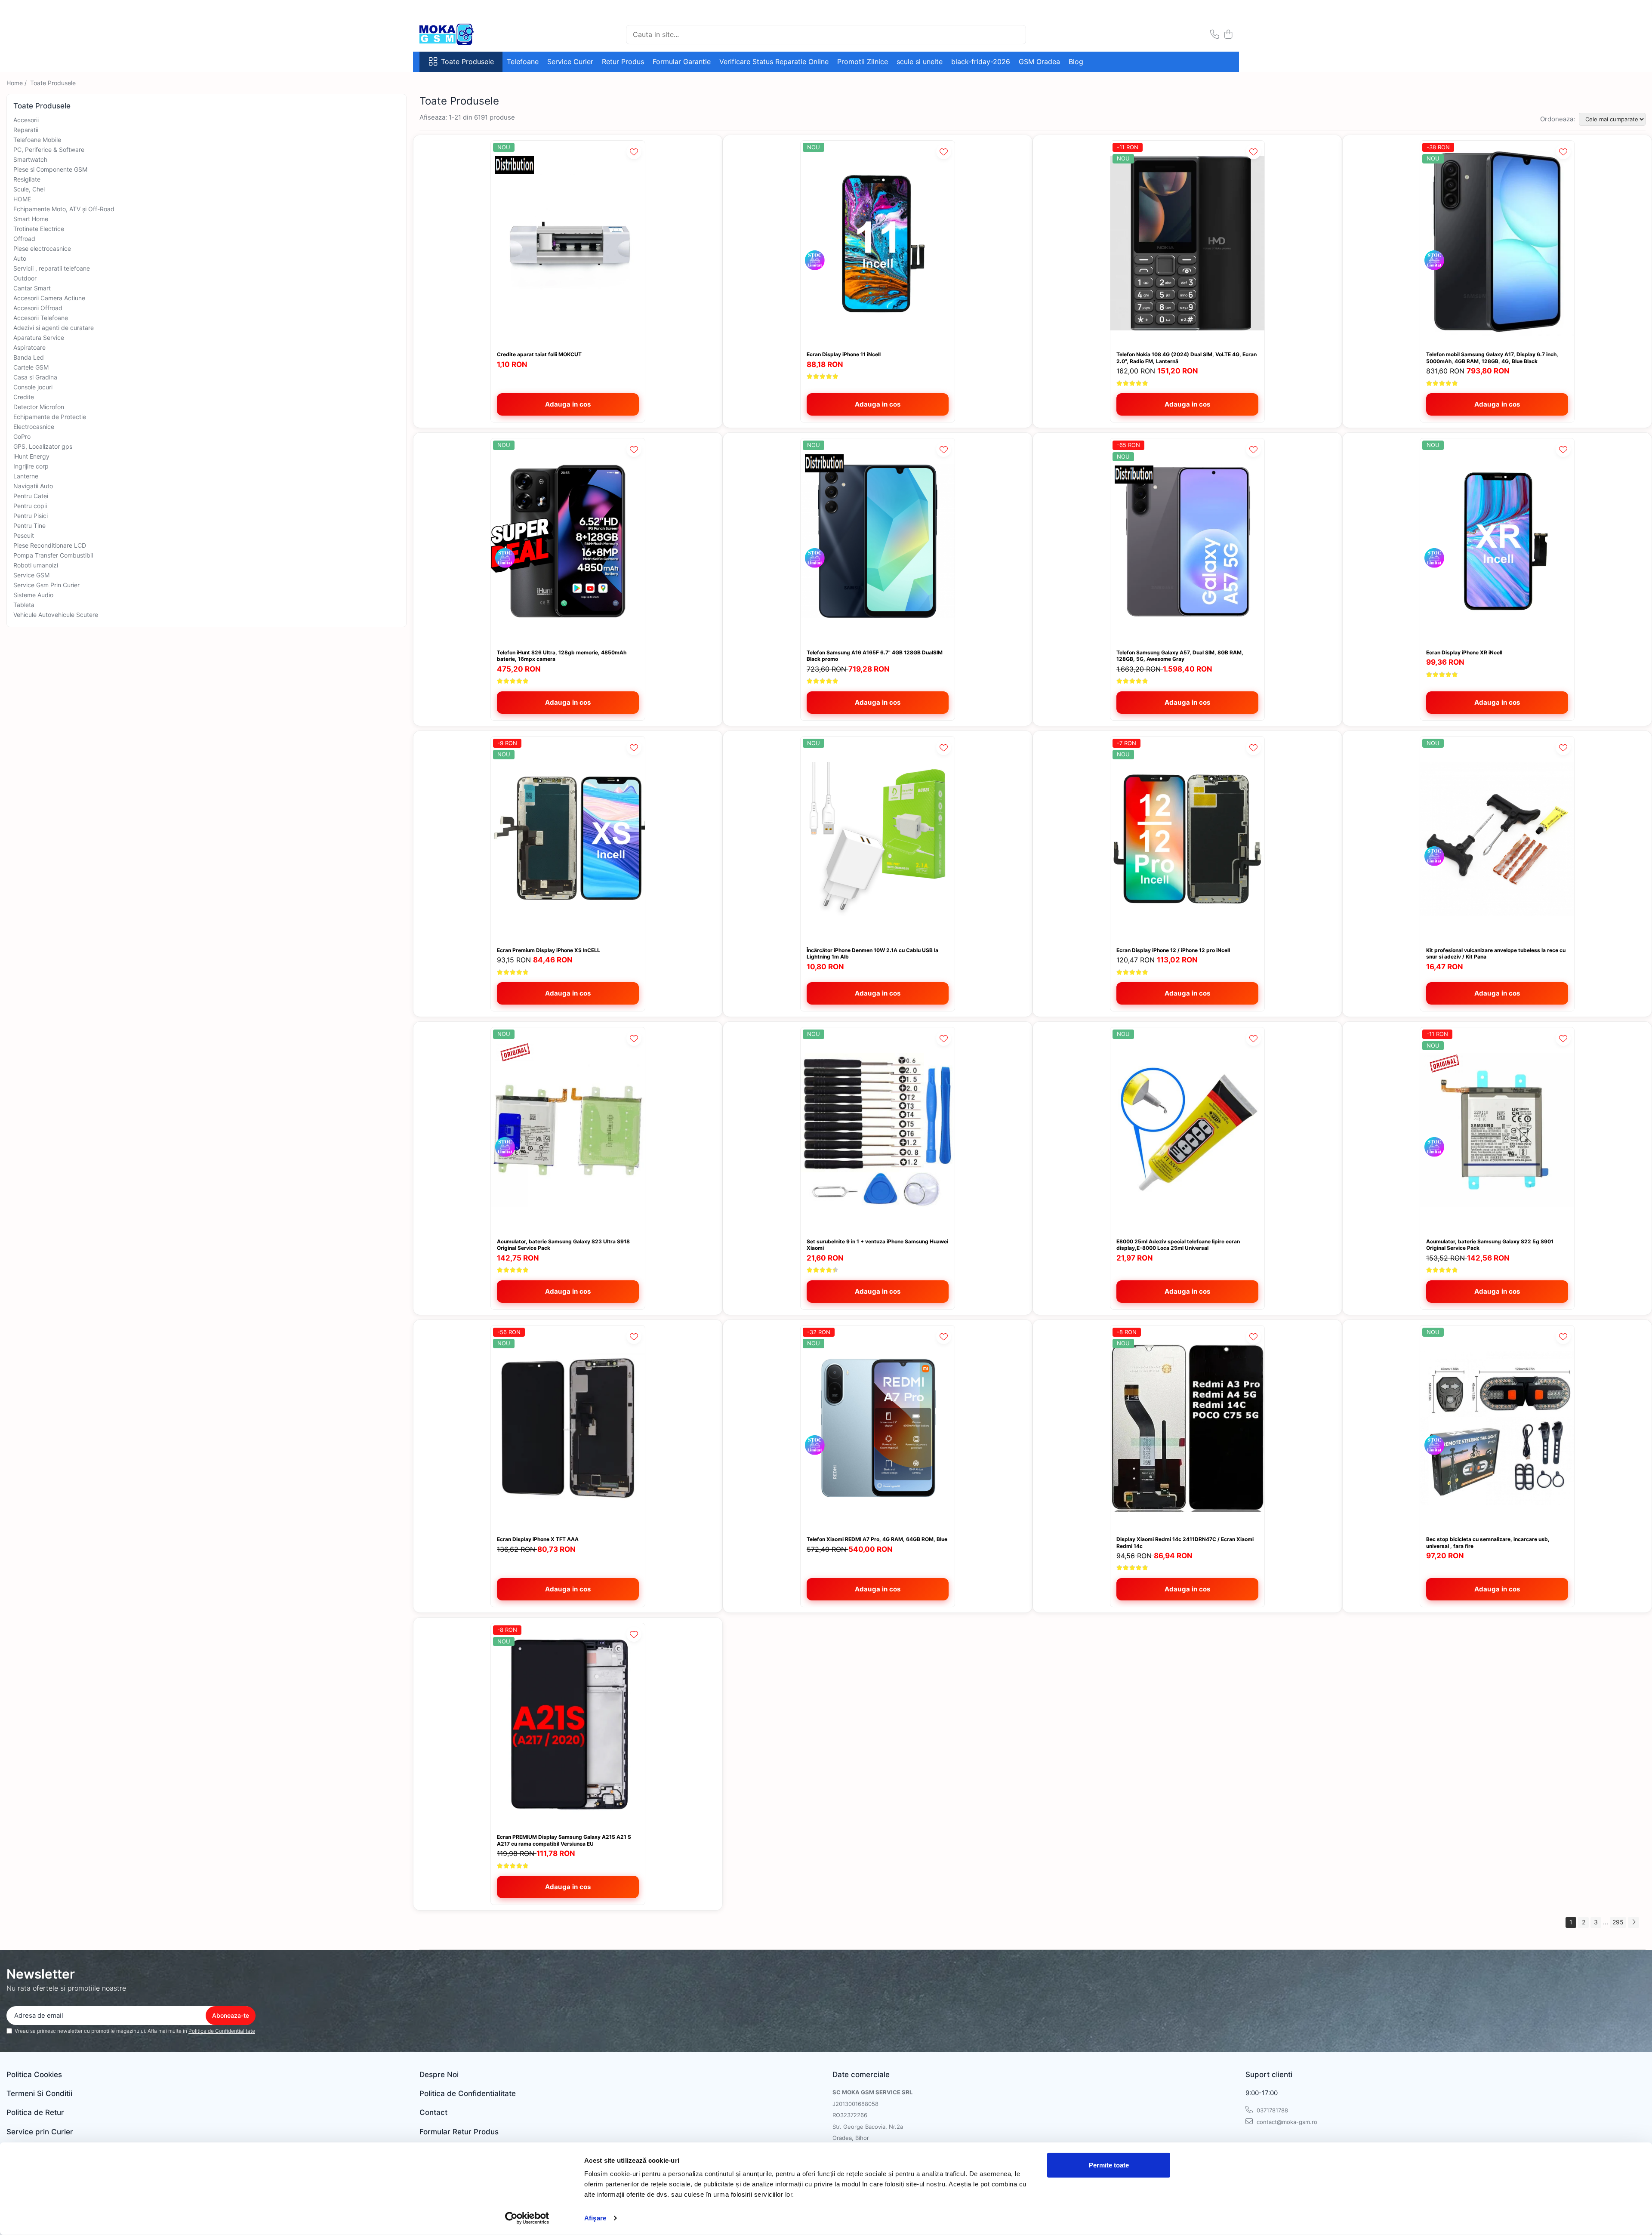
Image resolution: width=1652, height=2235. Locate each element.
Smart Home (31, 219)
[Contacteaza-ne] (1215, 35)
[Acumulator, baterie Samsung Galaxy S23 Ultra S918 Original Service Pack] (568, 1130)
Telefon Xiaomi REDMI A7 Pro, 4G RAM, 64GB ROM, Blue (877, 1539)
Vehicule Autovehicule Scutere (56, 615)
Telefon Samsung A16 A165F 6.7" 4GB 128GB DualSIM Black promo (875, 656)
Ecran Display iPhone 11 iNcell (844, 354)
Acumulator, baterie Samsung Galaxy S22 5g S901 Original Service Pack (1490, 1245)
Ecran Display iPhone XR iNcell (1464, 652)
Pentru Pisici (31, 516)
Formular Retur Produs (459, 2132)
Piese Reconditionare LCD (50, 545)
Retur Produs (623, 62)
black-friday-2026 (981, 62)
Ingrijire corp (31, 466)
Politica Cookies (34, 2075)
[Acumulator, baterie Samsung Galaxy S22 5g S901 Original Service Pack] (1497, 1130)
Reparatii (26, 130)
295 (1618, 1922)
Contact (433, 2112)
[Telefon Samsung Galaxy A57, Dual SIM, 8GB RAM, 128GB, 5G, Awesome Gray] (1187, 541)
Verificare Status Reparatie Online (774, 62)
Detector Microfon (39, 407)
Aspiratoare (29, 347)
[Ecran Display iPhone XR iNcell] (1497, 541)
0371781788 (1271, 2110)
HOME (22, 199)
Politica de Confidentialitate (222, 2031)
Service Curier (570, 62)
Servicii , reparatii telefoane (52, 268)
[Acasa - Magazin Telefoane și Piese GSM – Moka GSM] (462, 34)
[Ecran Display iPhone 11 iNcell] (878, 243)
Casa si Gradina (35, 377)
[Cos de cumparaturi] (1228, 35)
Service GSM (31, 575)
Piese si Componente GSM (50, 169)
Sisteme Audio (33, 595)
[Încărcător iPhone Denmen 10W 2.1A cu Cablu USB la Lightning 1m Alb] (878, 839)
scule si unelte (920, 62)
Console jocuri (33, 387)
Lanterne (26, 476)
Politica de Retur (35, 2112)
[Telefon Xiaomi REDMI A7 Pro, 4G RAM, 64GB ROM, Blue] (878, 1428)
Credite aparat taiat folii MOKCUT (539, 354)
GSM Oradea (1039, 62)
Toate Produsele (467, 62)
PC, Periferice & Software (49, 150)
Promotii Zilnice (863, 62)
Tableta (24, 605)
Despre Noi (439, 2075)
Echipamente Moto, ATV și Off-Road (64, 209)
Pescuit (24, 535)
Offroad (24, 239)
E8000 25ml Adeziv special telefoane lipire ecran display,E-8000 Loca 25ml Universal (1178, 1245)
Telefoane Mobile (37, 140)
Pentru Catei (31, 496)
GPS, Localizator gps (43, 446)
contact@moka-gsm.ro (1286, 2122)
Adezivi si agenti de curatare (54, 328)
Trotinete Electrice (39, 229)
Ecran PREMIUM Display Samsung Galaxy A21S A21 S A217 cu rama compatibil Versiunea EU (564, 1840)
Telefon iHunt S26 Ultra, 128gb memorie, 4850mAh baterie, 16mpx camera (562, 656)
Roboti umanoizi (36, 565)
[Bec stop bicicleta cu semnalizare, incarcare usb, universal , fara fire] (1497, 1428)
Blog (1076, 62)
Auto (20, 258)
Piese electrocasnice (42, 248)
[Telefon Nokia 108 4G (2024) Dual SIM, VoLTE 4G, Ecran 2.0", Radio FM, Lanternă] (1187, 243)
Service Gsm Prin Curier (46, 585)
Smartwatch (30, 159)
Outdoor (25, 278)
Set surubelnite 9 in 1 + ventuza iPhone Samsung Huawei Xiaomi (877, 1245)
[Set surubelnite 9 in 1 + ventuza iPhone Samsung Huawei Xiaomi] (878, 1130)
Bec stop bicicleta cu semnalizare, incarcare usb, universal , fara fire (1488, 1543)
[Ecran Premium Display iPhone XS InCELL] (568, 839)
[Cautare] (1016, 35)
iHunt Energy (31, 456)
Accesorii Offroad (38, 308)
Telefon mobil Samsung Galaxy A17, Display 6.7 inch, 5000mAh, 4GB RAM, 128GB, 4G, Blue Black (1492, 358)
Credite (24, 397)
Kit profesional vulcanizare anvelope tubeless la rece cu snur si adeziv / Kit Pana (1496, 954)
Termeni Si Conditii (39, 2093)
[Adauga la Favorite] (634, 152)
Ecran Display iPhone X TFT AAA (538, 1539)
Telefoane (523, 62)
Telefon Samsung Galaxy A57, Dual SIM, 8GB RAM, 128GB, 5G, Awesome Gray (1180, 656)
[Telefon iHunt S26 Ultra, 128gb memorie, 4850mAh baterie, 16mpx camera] (568, 541)
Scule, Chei (29, 189)
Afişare (595, 2218)
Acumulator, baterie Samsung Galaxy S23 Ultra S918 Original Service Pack (563, 1245)
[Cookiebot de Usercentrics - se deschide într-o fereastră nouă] (527, 2218)
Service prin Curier (40, 2132)
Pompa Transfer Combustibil (53, 555)
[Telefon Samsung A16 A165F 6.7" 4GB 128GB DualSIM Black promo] (878, 541)
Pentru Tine (29, 526)
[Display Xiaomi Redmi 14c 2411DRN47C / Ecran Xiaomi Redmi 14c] (1187, 1428)
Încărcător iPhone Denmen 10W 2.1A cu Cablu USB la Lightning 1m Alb (872, 954)
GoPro (22, 436)
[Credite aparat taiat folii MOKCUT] (568, 243)
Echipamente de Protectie (50, 417)
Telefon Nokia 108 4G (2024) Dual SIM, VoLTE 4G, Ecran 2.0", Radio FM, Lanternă (1187, 358)
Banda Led (29, 357)
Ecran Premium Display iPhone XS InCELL (549, 950)
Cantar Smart (32, 288)
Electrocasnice (34, 427)
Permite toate (1109, 2165)
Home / (17, 83)
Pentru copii (30, 506)
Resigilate (27, 179)
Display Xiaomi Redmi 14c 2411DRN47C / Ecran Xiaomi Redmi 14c (1185, 1543)
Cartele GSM (31, 367)
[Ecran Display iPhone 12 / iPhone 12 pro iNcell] (1187, 839)
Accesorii (26, 120)
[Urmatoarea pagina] (1634, 1922)
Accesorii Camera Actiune (49, 298)
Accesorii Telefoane (41, 318)
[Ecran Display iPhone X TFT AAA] (568, 1428)
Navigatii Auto (33, 486)
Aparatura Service (39, 338)
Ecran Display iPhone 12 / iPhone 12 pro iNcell (1173, 950)
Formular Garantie (682, 62)
